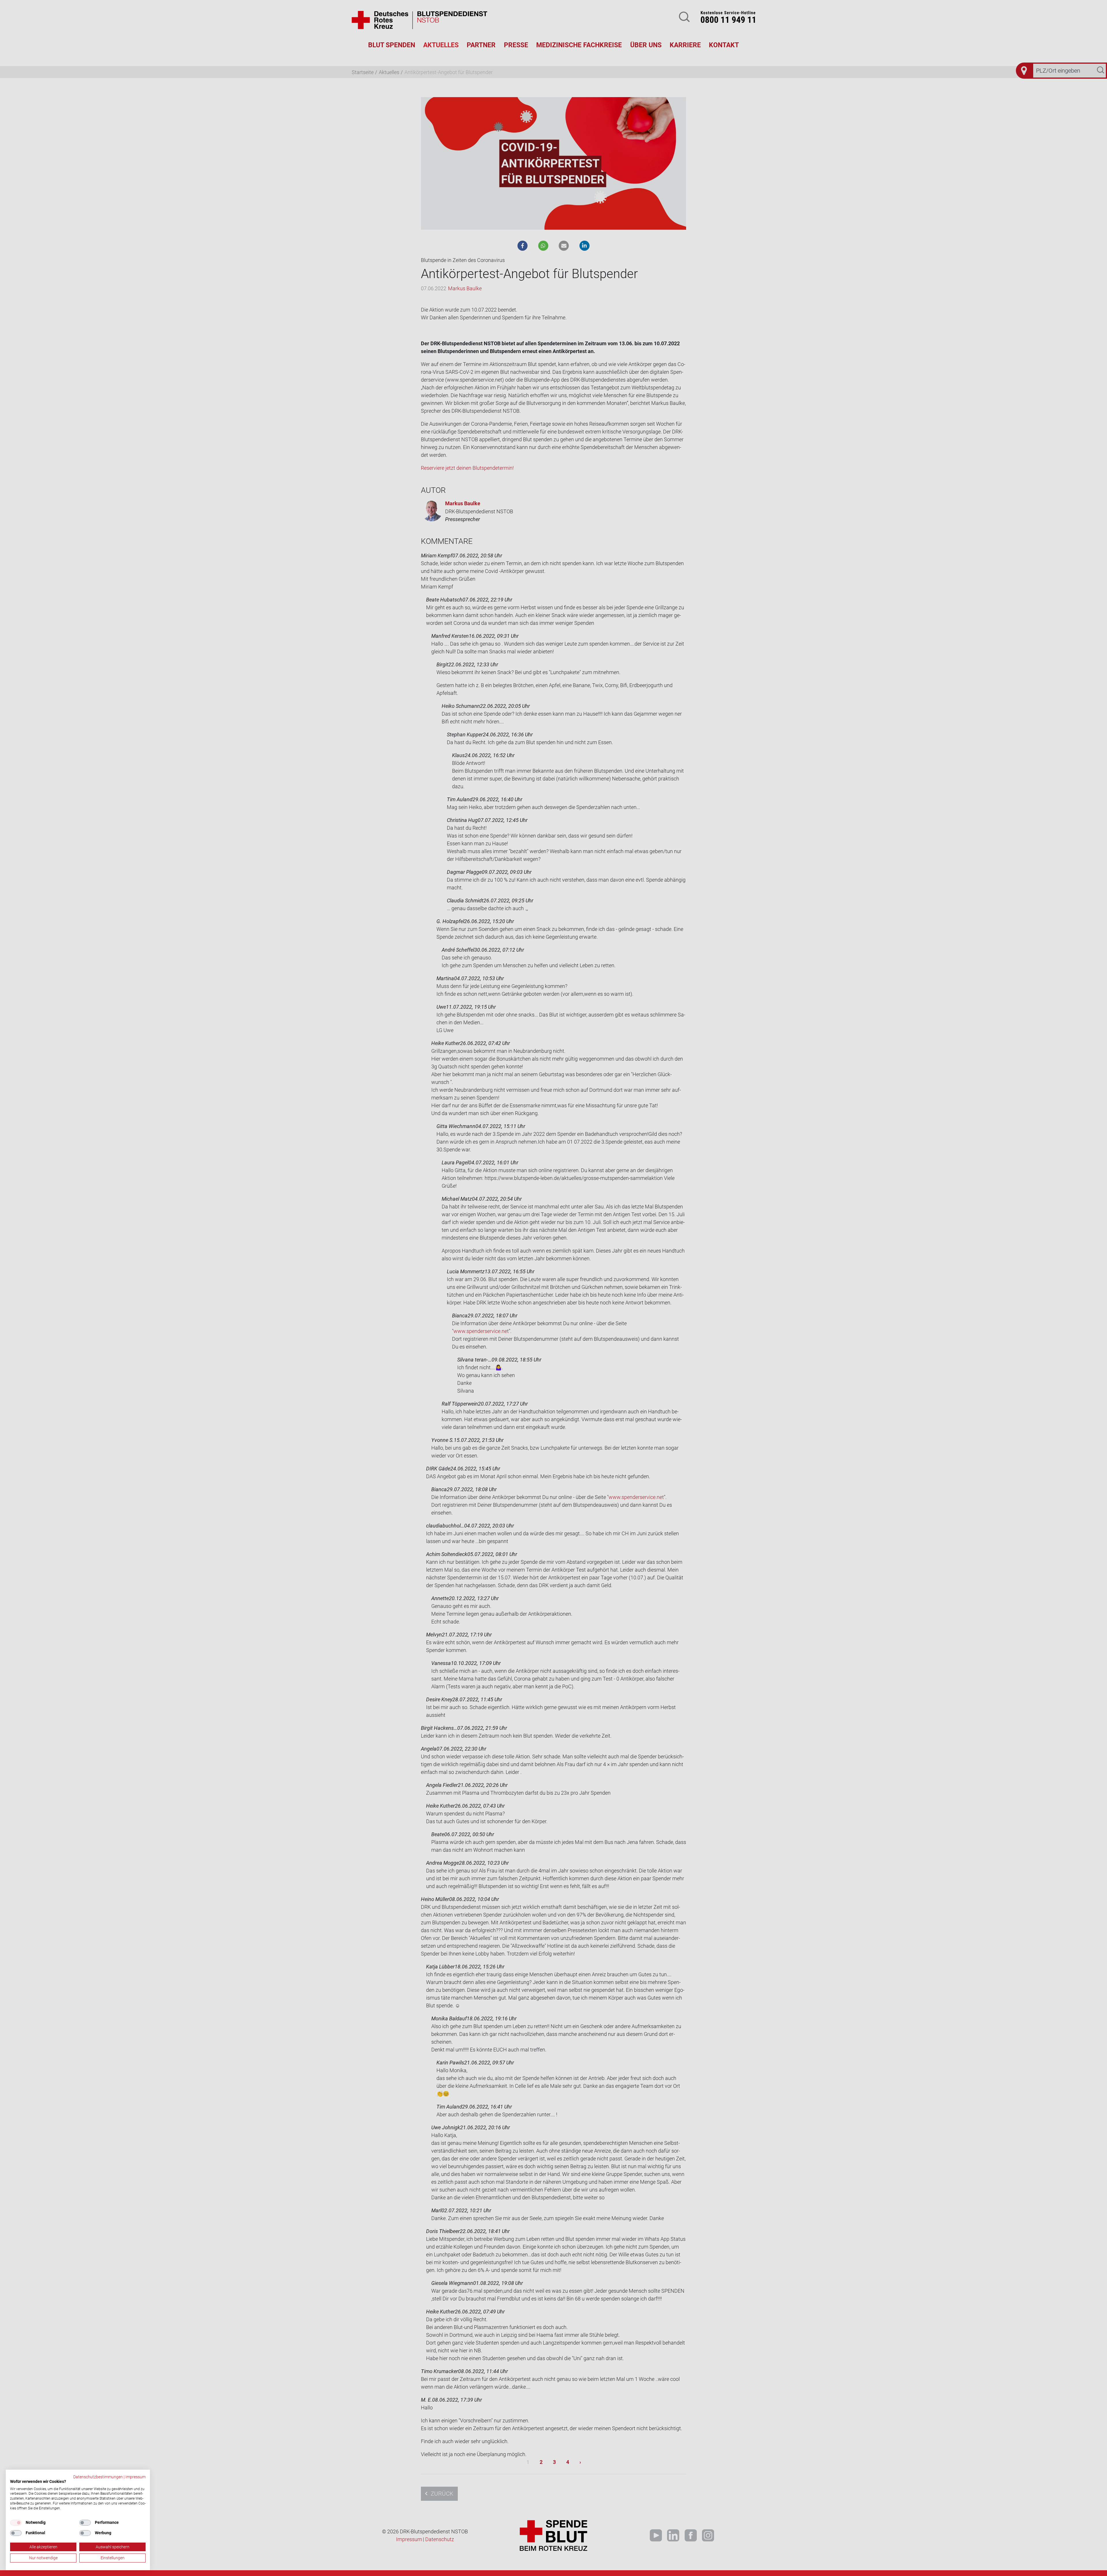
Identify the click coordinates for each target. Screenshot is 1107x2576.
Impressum (135, 2477)
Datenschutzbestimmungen (98, 2477)
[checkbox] (16, 2523)
